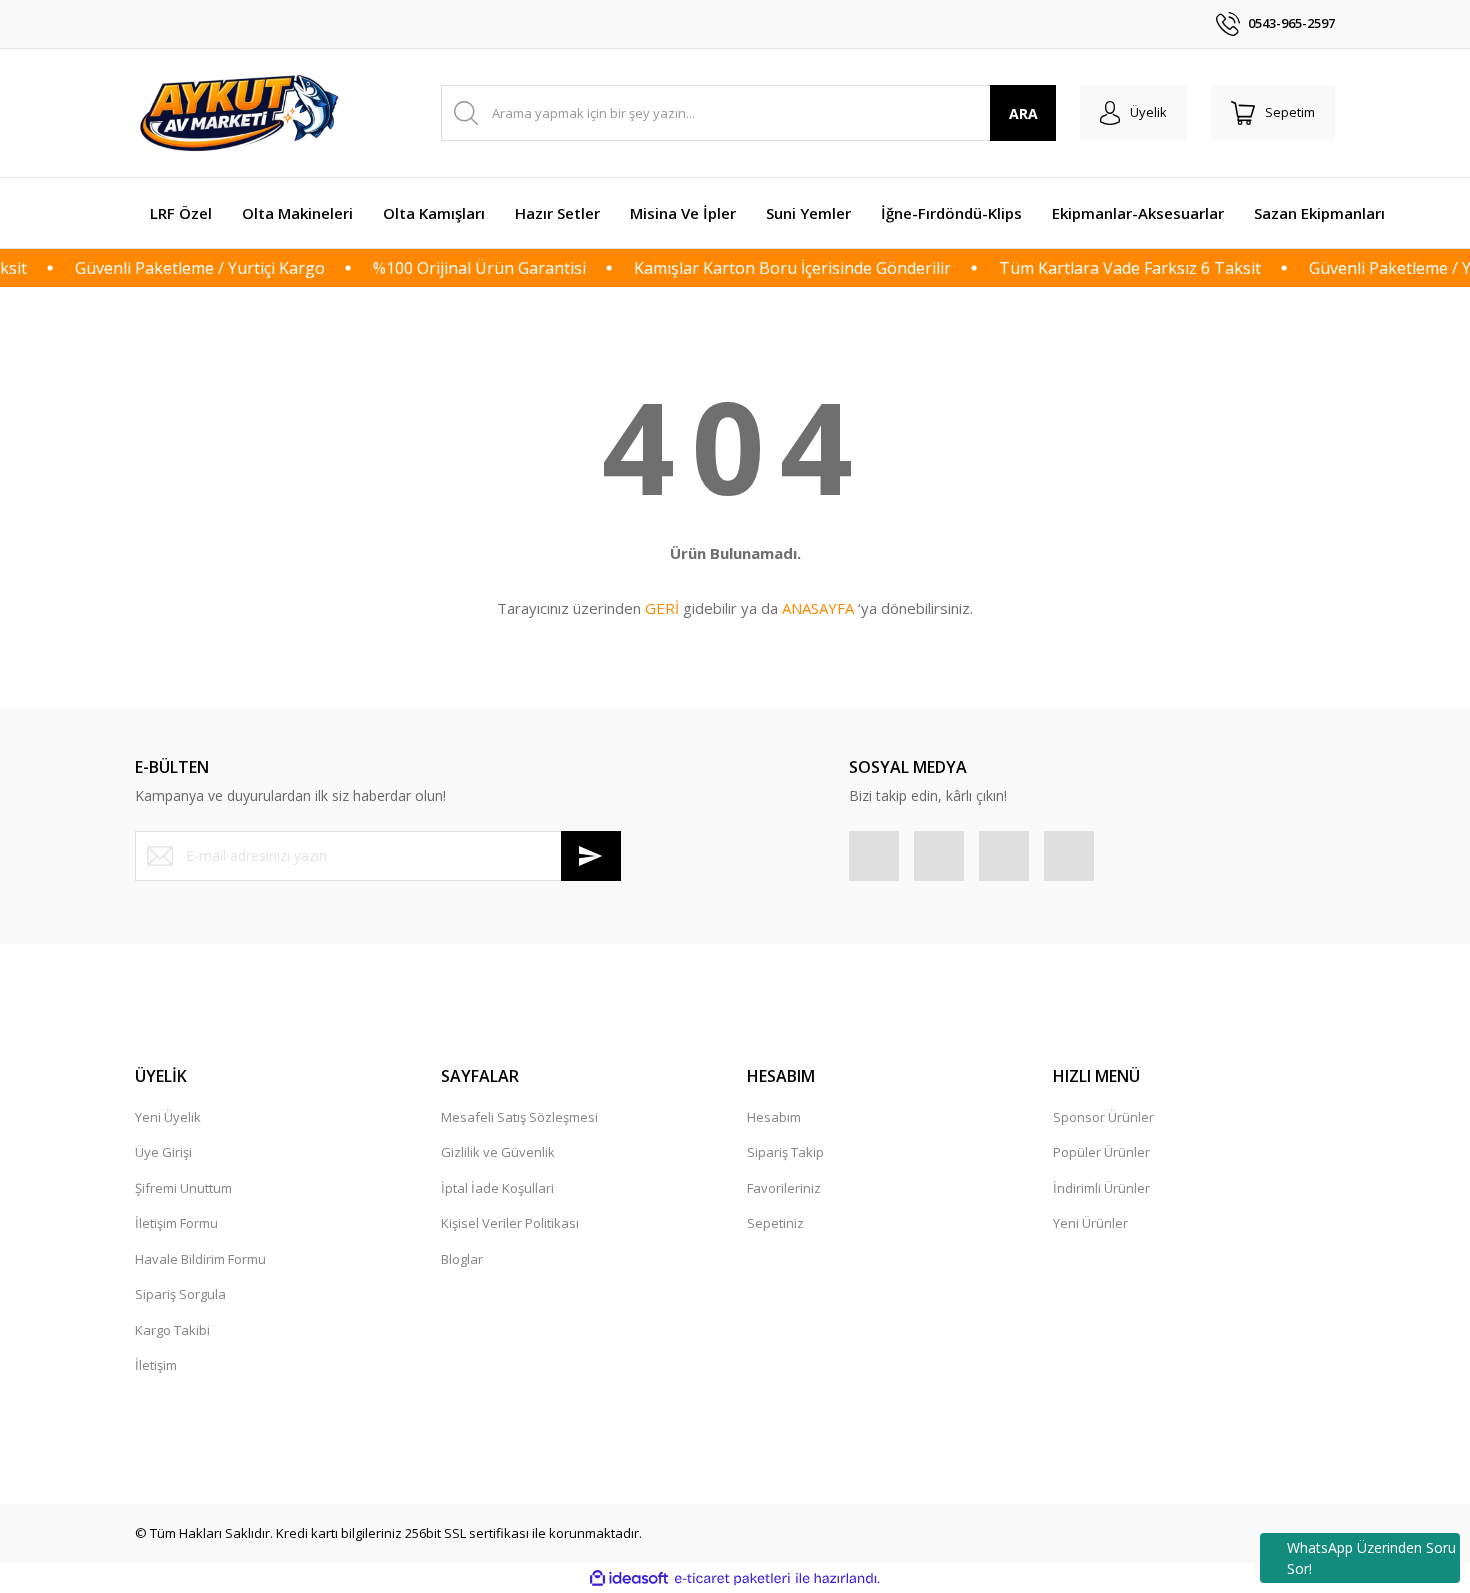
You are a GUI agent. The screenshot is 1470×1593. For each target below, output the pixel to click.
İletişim (156, 1365)
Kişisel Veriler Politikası (510, 1223)
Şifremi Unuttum (183, 1188)
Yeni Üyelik (168, 1117)
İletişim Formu (176, 1223)
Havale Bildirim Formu (200, 1259)
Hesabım (774, 1117)
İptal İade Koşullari (497, 1188)
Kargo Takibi (172, 1330)
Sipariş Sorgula (180, 1294)
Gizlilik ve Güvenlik (498, 1152)
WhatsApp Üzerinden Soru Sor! (1371, 1558)
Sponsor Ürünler (1103, 1117)
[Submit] (591, 856)
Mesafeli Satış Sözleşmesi (519, 1117)
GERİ (662, 608)
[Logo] (242, 113)
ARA (1023, 113)
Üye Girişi (163, 1152)
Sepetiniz (775, 1223)
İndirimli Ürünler (1101, 1188)
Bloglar (462, 1259)
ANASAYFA (818, 608)
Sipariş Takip (785, 1152)
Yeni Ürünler (1090, 1223)
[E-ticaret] (732, 1579)
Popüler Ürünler (1101, 1152)
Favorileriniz (784, 1188)
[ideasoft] (629, 1579)
